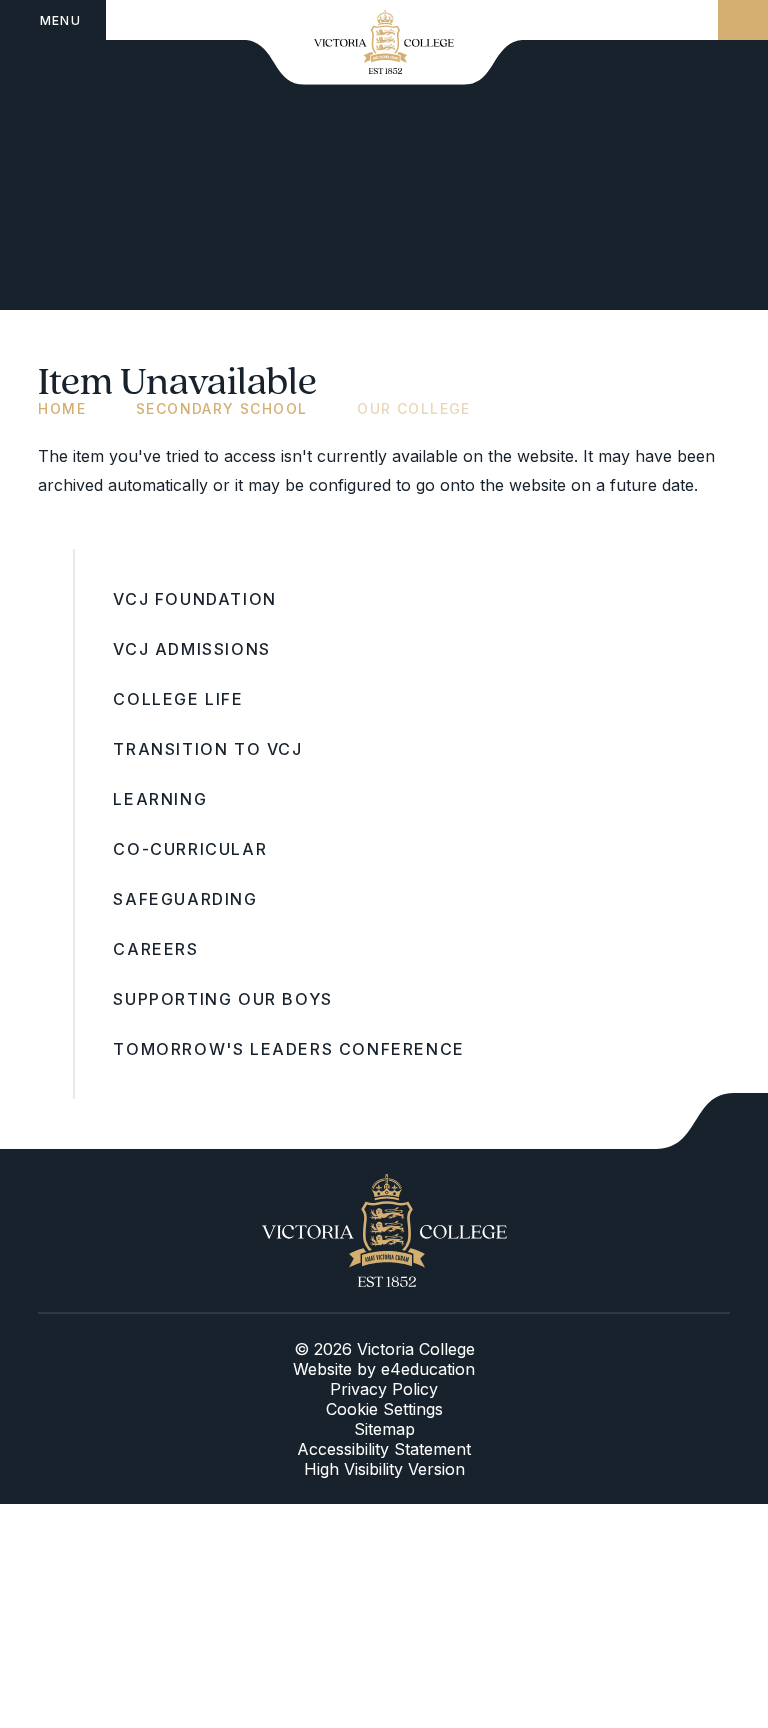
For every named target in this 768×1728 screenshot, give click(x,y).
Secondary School (221, 408)
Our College (413, 408)
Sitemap (384, 1429)
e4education (428, 1369)
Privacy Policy (384, 1389)
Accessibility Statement (384, 1449)
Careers (155, 949)
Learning (160, 799)
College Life (178, 699)
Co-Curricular (190, 849)
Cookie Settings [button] (384, 1409)
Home (62, 408)
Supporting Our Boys (222, 999)
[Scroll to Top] (712, 1121)
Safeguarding (185, 899)
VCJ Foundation (194, 599)
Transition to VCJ (207, 749)
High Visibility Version (384, 1469)
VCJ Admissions (191, 649)
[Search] (743, 20)
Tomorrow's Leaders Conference (288, 1049)
